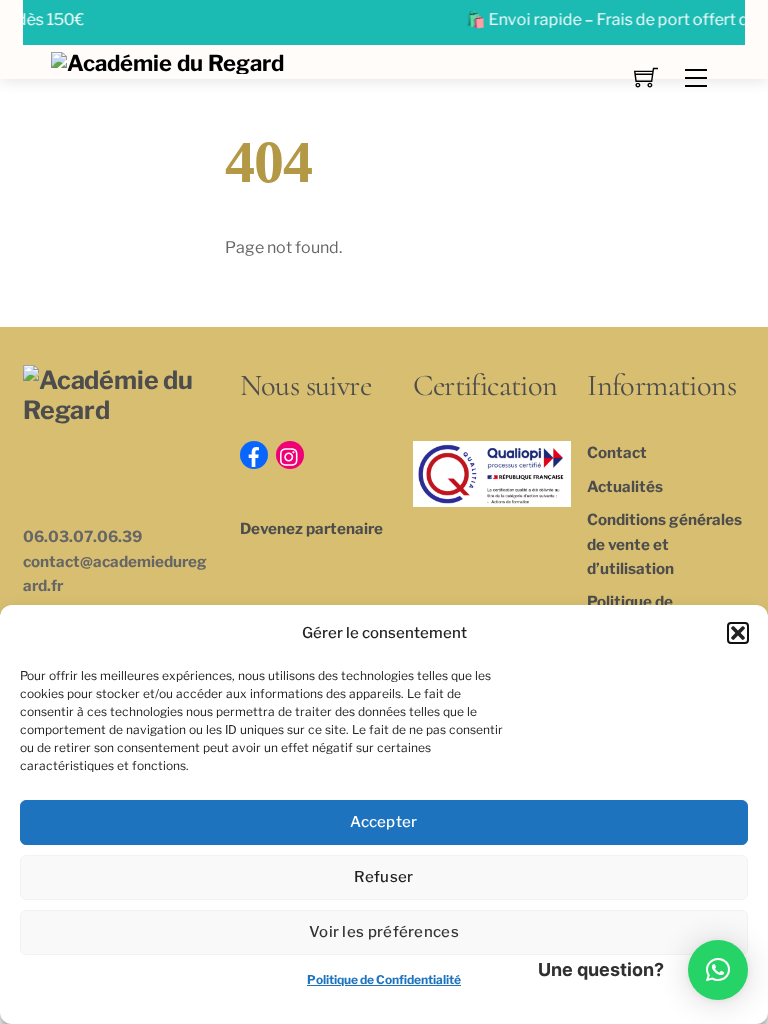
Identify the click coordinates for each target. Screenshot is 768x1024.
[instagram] (290, 453)
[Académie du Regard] (167, 61)
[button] (738, 633)
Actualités (625, 486)
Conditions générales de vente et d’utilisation (664, 544)
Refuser (383, 877)
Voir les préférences (384, 932)
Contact (617, 452)
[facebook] (254, 453)
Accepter (383, 822)
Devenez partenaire (311, 528)
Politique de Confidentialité (384, 979)
